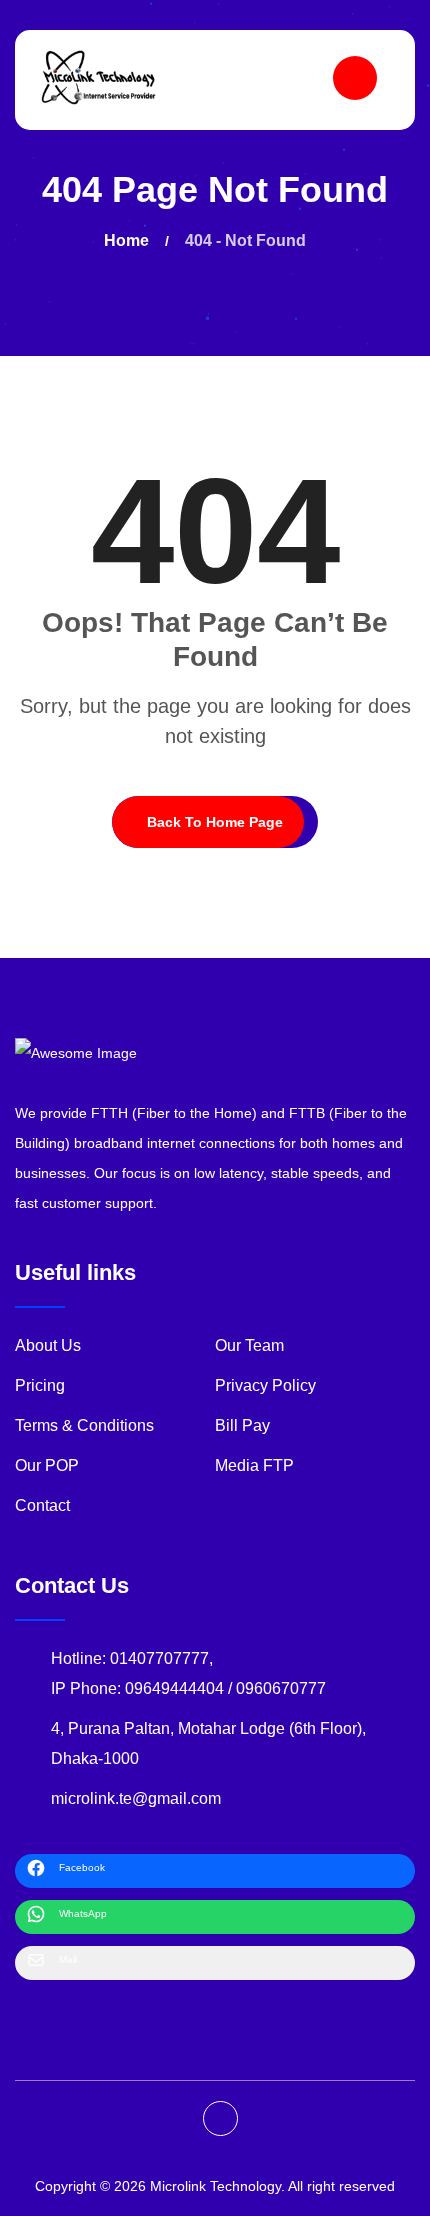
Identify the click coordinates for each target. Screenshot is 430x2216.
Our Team (249, 1345)
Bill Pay (242, 1425)
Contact (42, 1505)
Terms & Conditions (84, 1425)
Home (130, 240)
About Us (48, 1345)
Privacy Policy (265, 1385)
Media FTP (254, 1465)
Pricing (40, 1385)
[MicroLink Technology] (98, 77)
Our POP (47, 1465)
